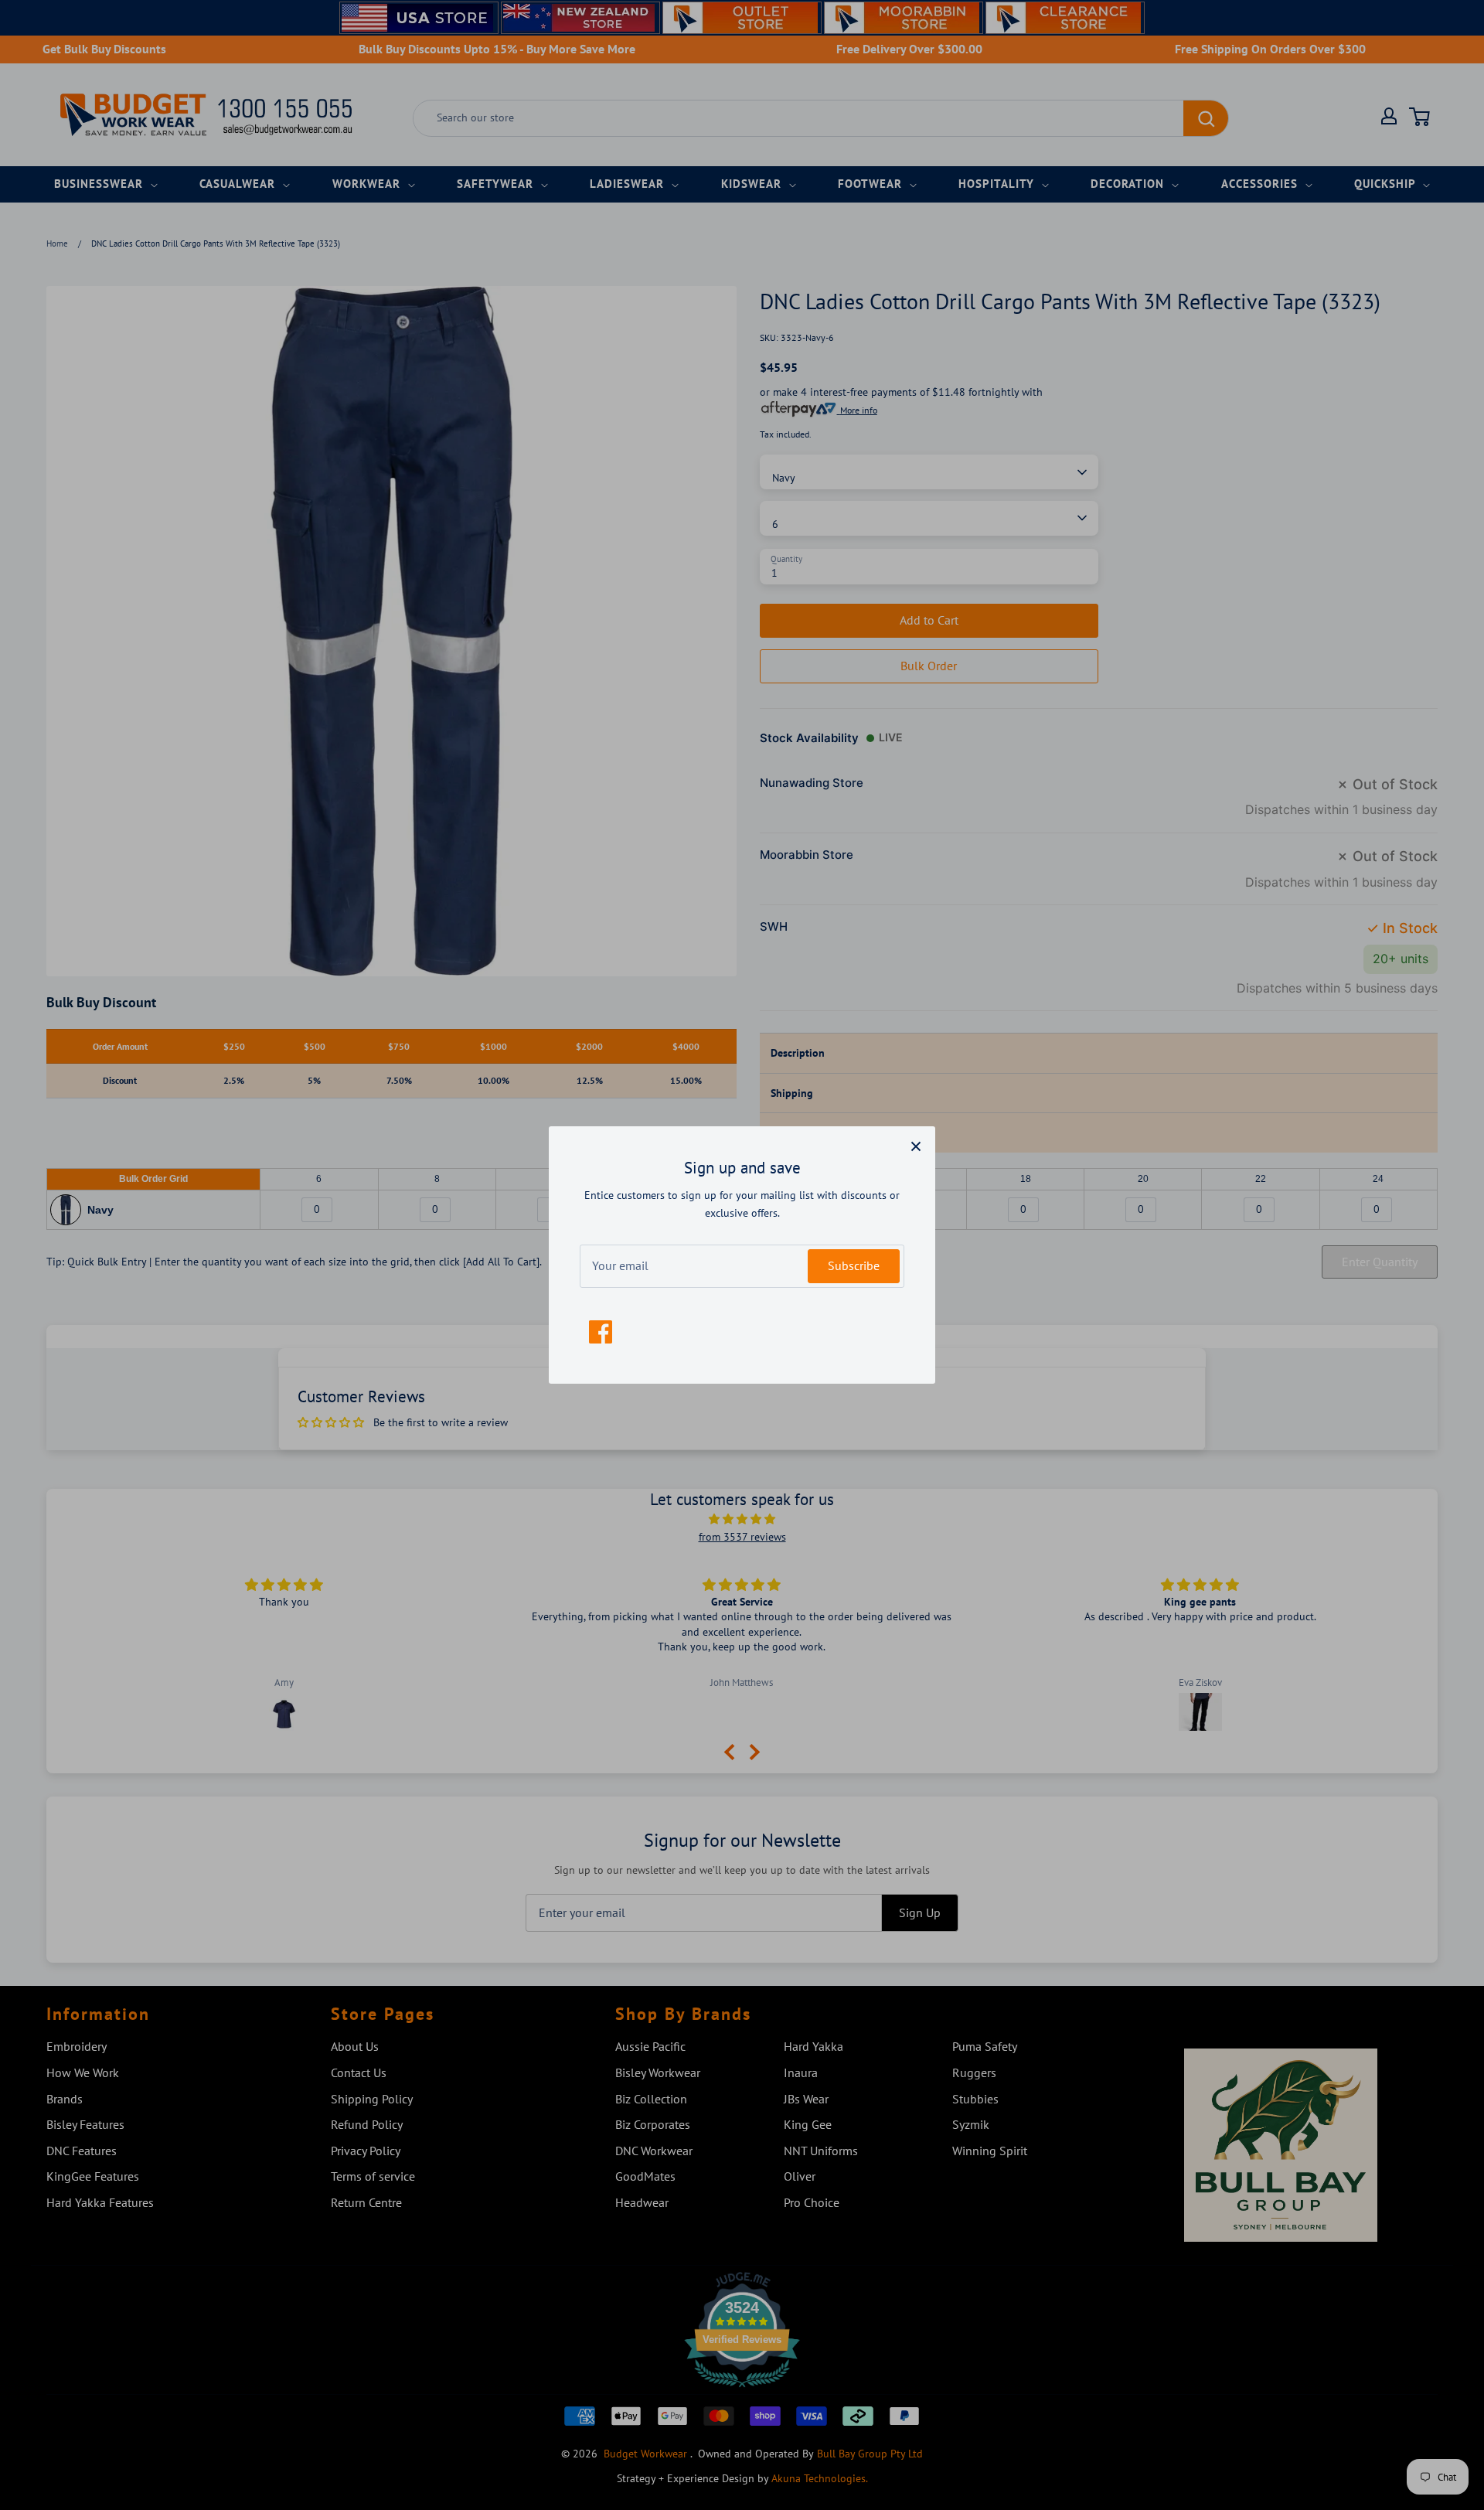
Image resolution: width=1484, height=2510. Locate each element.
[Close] (916, 1146)
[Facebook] (601, 1332)
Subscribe (854, 1265)
